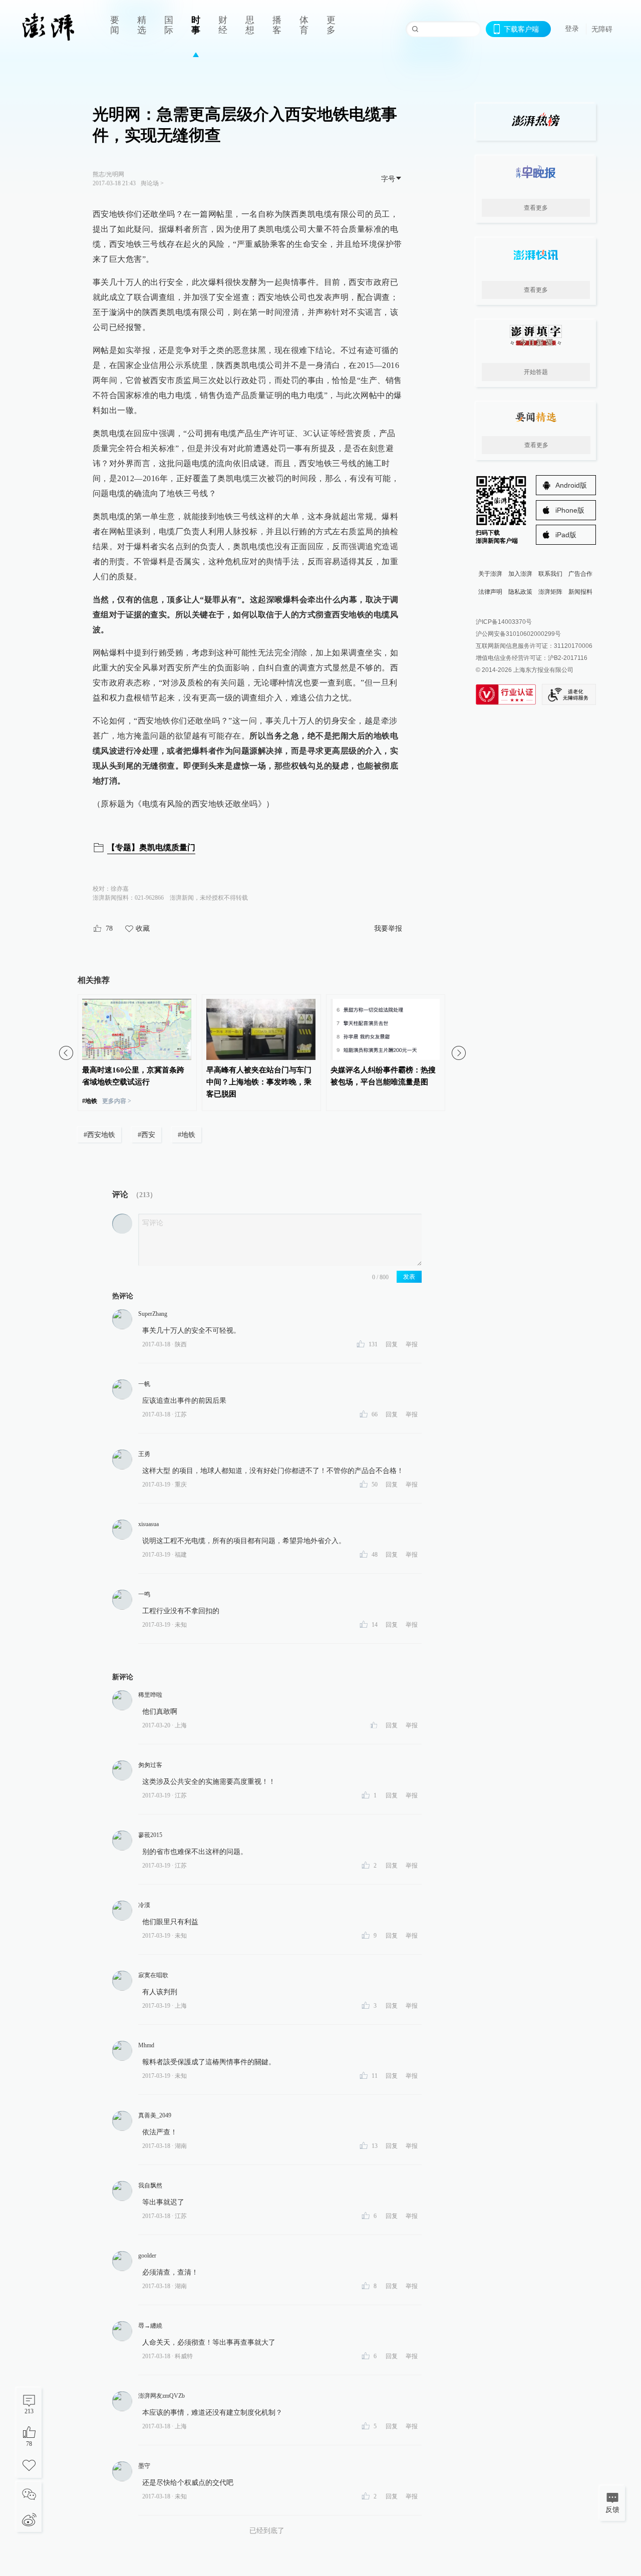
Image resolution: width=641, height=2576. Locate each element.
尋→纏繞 (150, 2326)
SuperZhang (153, 1314)
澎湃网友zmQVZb (162, 2396)
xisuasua (148, 1524)
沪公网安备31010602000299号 (518, 634)
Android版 (571, 485)
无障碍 (602, 29)
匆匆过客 (150, 1765)
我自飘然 (150, 2185)
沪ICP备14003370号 (504, 622)
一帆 (144, 1384)
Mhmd (146, 2045)
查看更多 (536, 208)
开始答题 (536, 372)
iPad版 (566, 535)
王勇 (144, 1454)
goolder (147, 2256)
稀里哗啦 (150, 1695)
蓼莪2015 (150, 1835)
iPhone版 (570, 510)
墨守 (144, 2466)
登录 (572, 29)
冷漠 (144, 1905)
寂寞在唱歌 (153, 1975)
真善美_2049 (155, 2115)
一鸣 (144, 1594)
